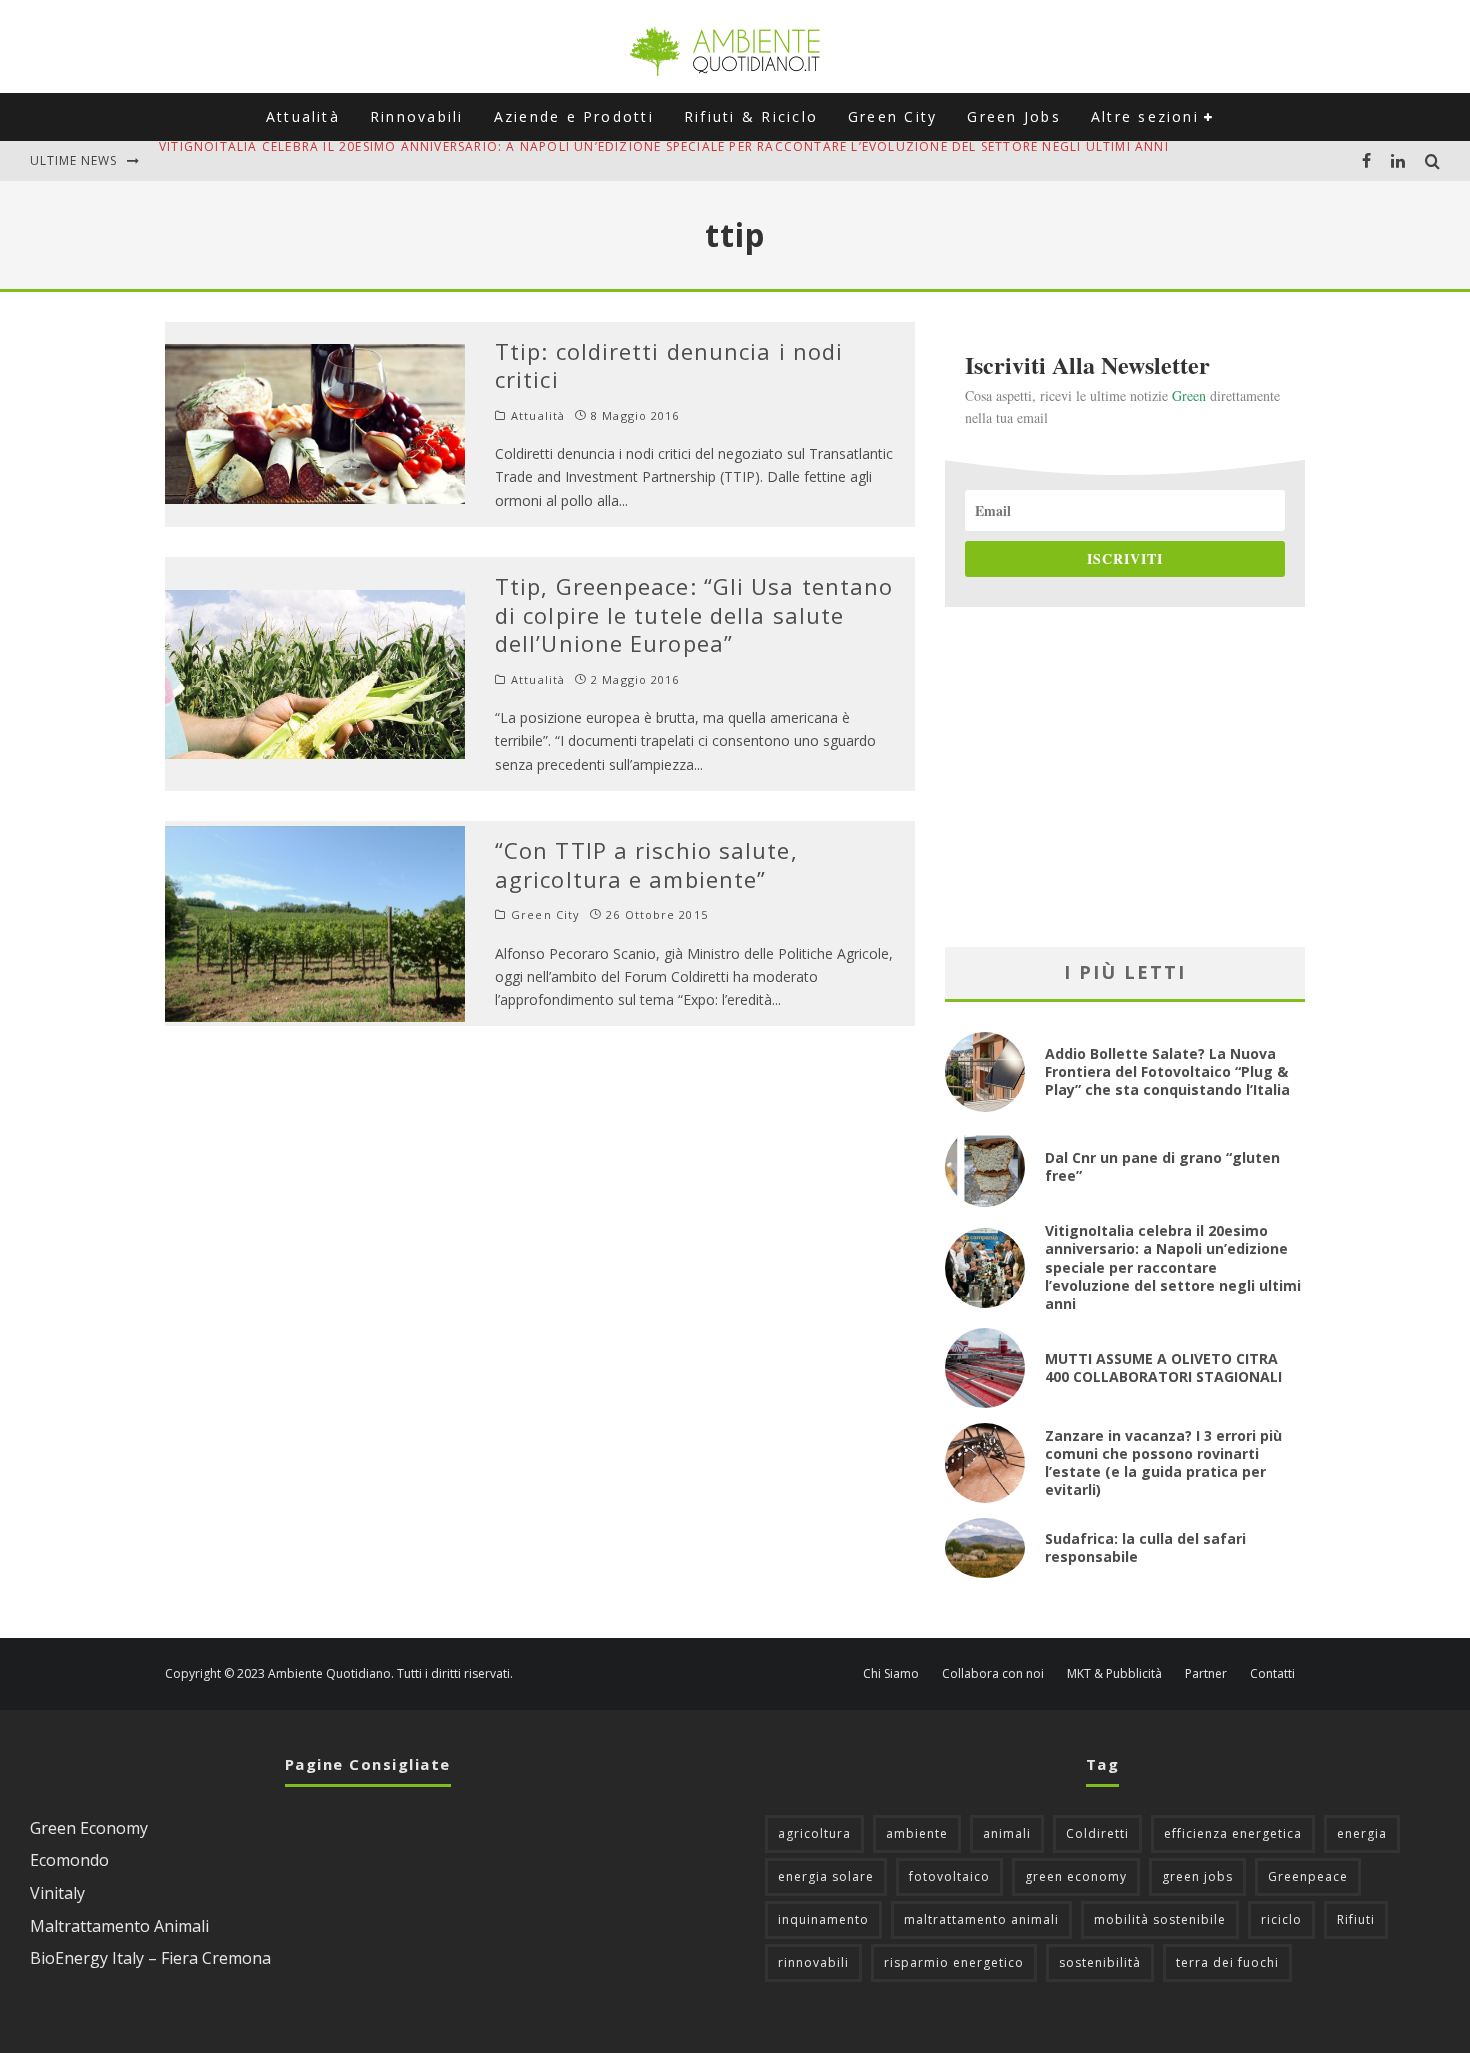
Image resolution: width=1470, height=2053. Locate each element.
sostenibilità (1100, 1962)
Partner (1206, 1674)
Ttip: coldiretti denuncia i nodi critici (669, 365)
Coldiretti (1097, 1833)
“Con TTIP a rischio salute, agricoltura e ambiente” (646, 864)
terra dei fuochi (1227, 1962)
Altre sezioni (1145, 116)
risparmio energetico (954, 1962)
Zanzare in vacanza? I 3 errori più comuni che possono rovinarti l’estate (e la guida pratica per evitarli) (1163, 1463)
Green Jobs (1013, 116)
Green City (892, 116)
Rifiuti (1356, 1919)
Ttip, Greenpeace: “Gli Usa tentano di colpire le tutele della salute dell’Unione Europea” (694, 614)
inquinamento (823, 1919)
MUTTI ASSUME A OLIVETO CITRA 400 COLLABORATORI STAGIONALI (383, 160)
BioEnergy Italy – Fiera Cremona (150, 1958)
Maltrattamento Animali (119, 1926)
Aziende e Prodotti (574, 116)
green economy (1076, 1876)
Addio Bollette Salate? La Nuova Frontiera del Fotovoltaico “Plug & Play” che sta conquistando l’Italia (1167, 1071)
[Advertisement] (1125, 777)
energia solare (826, 1876)
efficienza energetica (1233, 1833)
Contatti (1272, 1674)
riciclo (1281, 1919)
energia (1362, 1833)
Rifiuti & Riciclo (751, 116)
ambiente (917, 1833)
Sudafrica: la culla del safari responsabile (1145, 1547)
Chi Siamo (891, 1674)
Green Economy (89, 1828)
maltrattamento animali (981, 1919)
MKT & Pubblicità (1114, 1674)
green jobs (1197, 1876)
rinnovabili (813, 1962)
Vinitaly (57, 1893)
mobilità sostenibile (1160, 1919)
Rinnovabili (417, 116)
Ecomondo (69, 1860)
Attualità (303, 116)
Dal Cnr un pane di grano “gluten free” (1162, 1166)
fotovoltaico (949, 1876)
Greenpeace (1308, 1876)
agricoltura (814, 1833)
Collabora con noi (993, 1674)
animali (1007, 1833)
